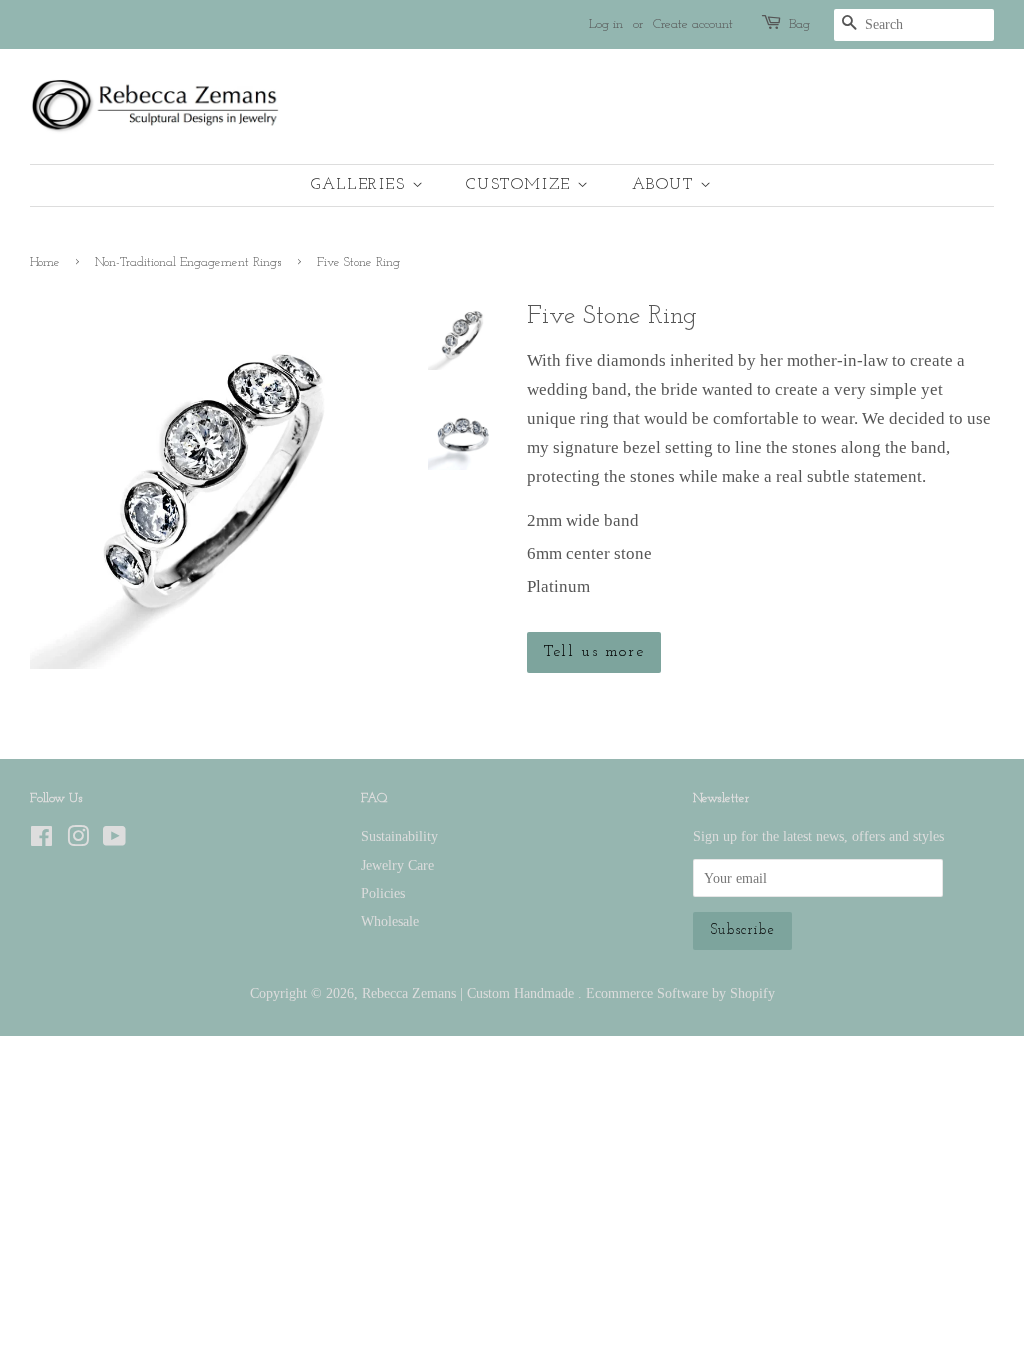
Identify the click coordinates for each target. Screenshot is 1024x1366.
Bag (799, 24)
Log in (606, 24)
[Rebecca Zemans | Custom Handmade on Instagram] (78, 840)
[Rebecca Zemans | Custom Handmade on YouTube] (114, 840)
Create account (693, 24)
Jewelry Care (397, 865)
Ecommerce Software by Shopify (680, 993)
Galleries (361, 185)
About (666, 185)
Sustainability (399, 836)
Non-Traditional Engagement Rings (188, 262)
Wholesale (390, 921)
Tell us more (594, 652)
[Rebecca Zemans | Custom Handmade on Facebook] (41, 840)
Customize (521, 185)
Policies (383, 893)
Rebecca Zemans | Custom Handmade (470, 993)
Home (45, 262)
